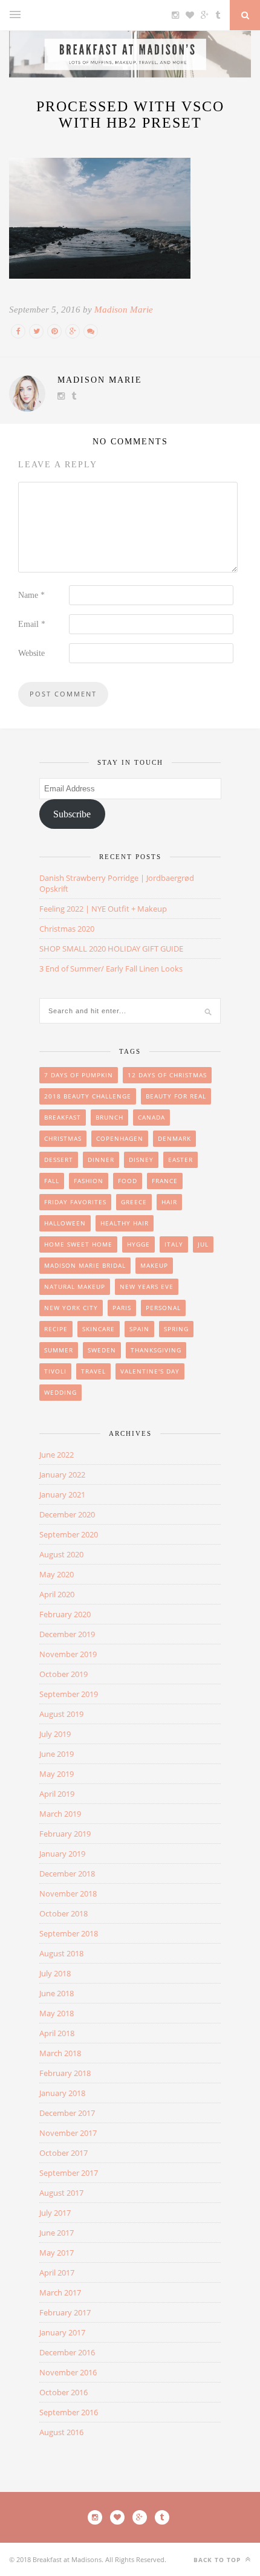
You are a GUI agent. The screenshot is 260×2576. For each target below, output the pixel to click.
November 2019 (68, 1654)
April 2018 (57, 2033)
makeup (154, 1265)
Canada (151, 1117)
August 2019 (61, 1714)
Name (31, 595)
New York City (71, 1308)
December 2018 (67, 1874)
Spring (176, 1329)
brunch (109, 1117)
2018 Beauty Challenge (88, 1096)
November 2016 (68, 2372)
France (165, 1181)
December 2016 (67, 2352)
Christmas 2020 (67, 929)
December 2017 (67, 2113)
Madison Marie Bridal (85, 1265)
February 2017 (65, 2312)
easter (180, 1160)
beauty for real (176, 1096)
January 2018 (62, 2093)
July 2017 (55, 2213)
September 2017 (69, 2173)
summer (59, 1350)
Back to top (218, 2560)
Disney (141, 1160)
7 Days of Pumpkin (79, 1075)
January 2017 (62, 2332)
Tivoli (55, 1371)
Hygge (138, 1244)
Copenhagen (120, 1138)
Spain (139, 1329)
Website (31, 653)
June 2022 (57, 1455)
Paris (122, 1308)
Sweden (102, 1350)
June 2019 (57, 1754)
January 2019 (62, 1854)
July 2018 (55, 1973)
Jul (203, 1244)
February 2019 (65, 1834)
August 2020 (61, 1554)
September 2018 (69, 1933)
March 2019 (60, 1814)
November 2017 (68, 2133)
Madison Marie (124, 310)
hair (169, 1202)
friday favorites (75, 1202)
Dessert (59, 1160)
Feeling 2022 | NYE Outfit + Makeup (103, 909)
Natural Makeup (75, 1286)
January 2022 (62, 1475)
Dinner (101, 1160)
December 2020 (67, 1514)
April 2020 (57, 1594)
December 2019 (67, 1634)
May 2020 (57, 1574)
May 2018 (57, 2013)
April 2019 (57, 1794)
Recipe (56, 1329)
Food (128, 1181)
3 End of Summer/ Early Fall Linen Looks (111, 968)
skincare (99, 1329)
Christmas (63, 1138)
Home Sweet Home (78, 1244)
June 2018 (57, 1993)
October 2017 (63, 2153)
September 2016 (69, 2412)
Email (32, 624)
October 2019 (63, 1674)
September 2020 (69, 1534)
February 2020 (65, 1614)
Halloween (65, 1223)
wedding (60, 1392)
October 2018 (63, 1913)
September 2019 (69, 1694)
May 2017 (57, 2253)
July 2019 (55, 1734)
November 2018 (68, 1893)
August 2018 (61, 1953)
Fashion (89, 1181)
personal (163, 1308)
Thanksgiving (156, 1350)
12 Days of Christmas (167, 1075)
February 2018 (65, 2073)
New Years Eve (147, 1286)
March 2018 (60, 2053)
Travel (93, 1371)
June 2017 (57, 2233)
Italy (174, 1244)
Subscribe (72, 814)
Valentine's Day (150, 1371)
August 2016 (61, 2432)
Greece (134, 1202)
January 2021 (62, 1494)
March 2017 (60, 2292)
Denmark (174, 1138)
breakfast (63, 1117)
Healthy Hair (125, 1223)
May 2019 (57, 1774)
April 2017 (57, 2273)
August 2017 (61, 2193)
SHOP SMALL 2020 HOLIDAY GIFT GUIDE (111, 949)
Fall (52, 1181)
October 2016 (63, 2392)
